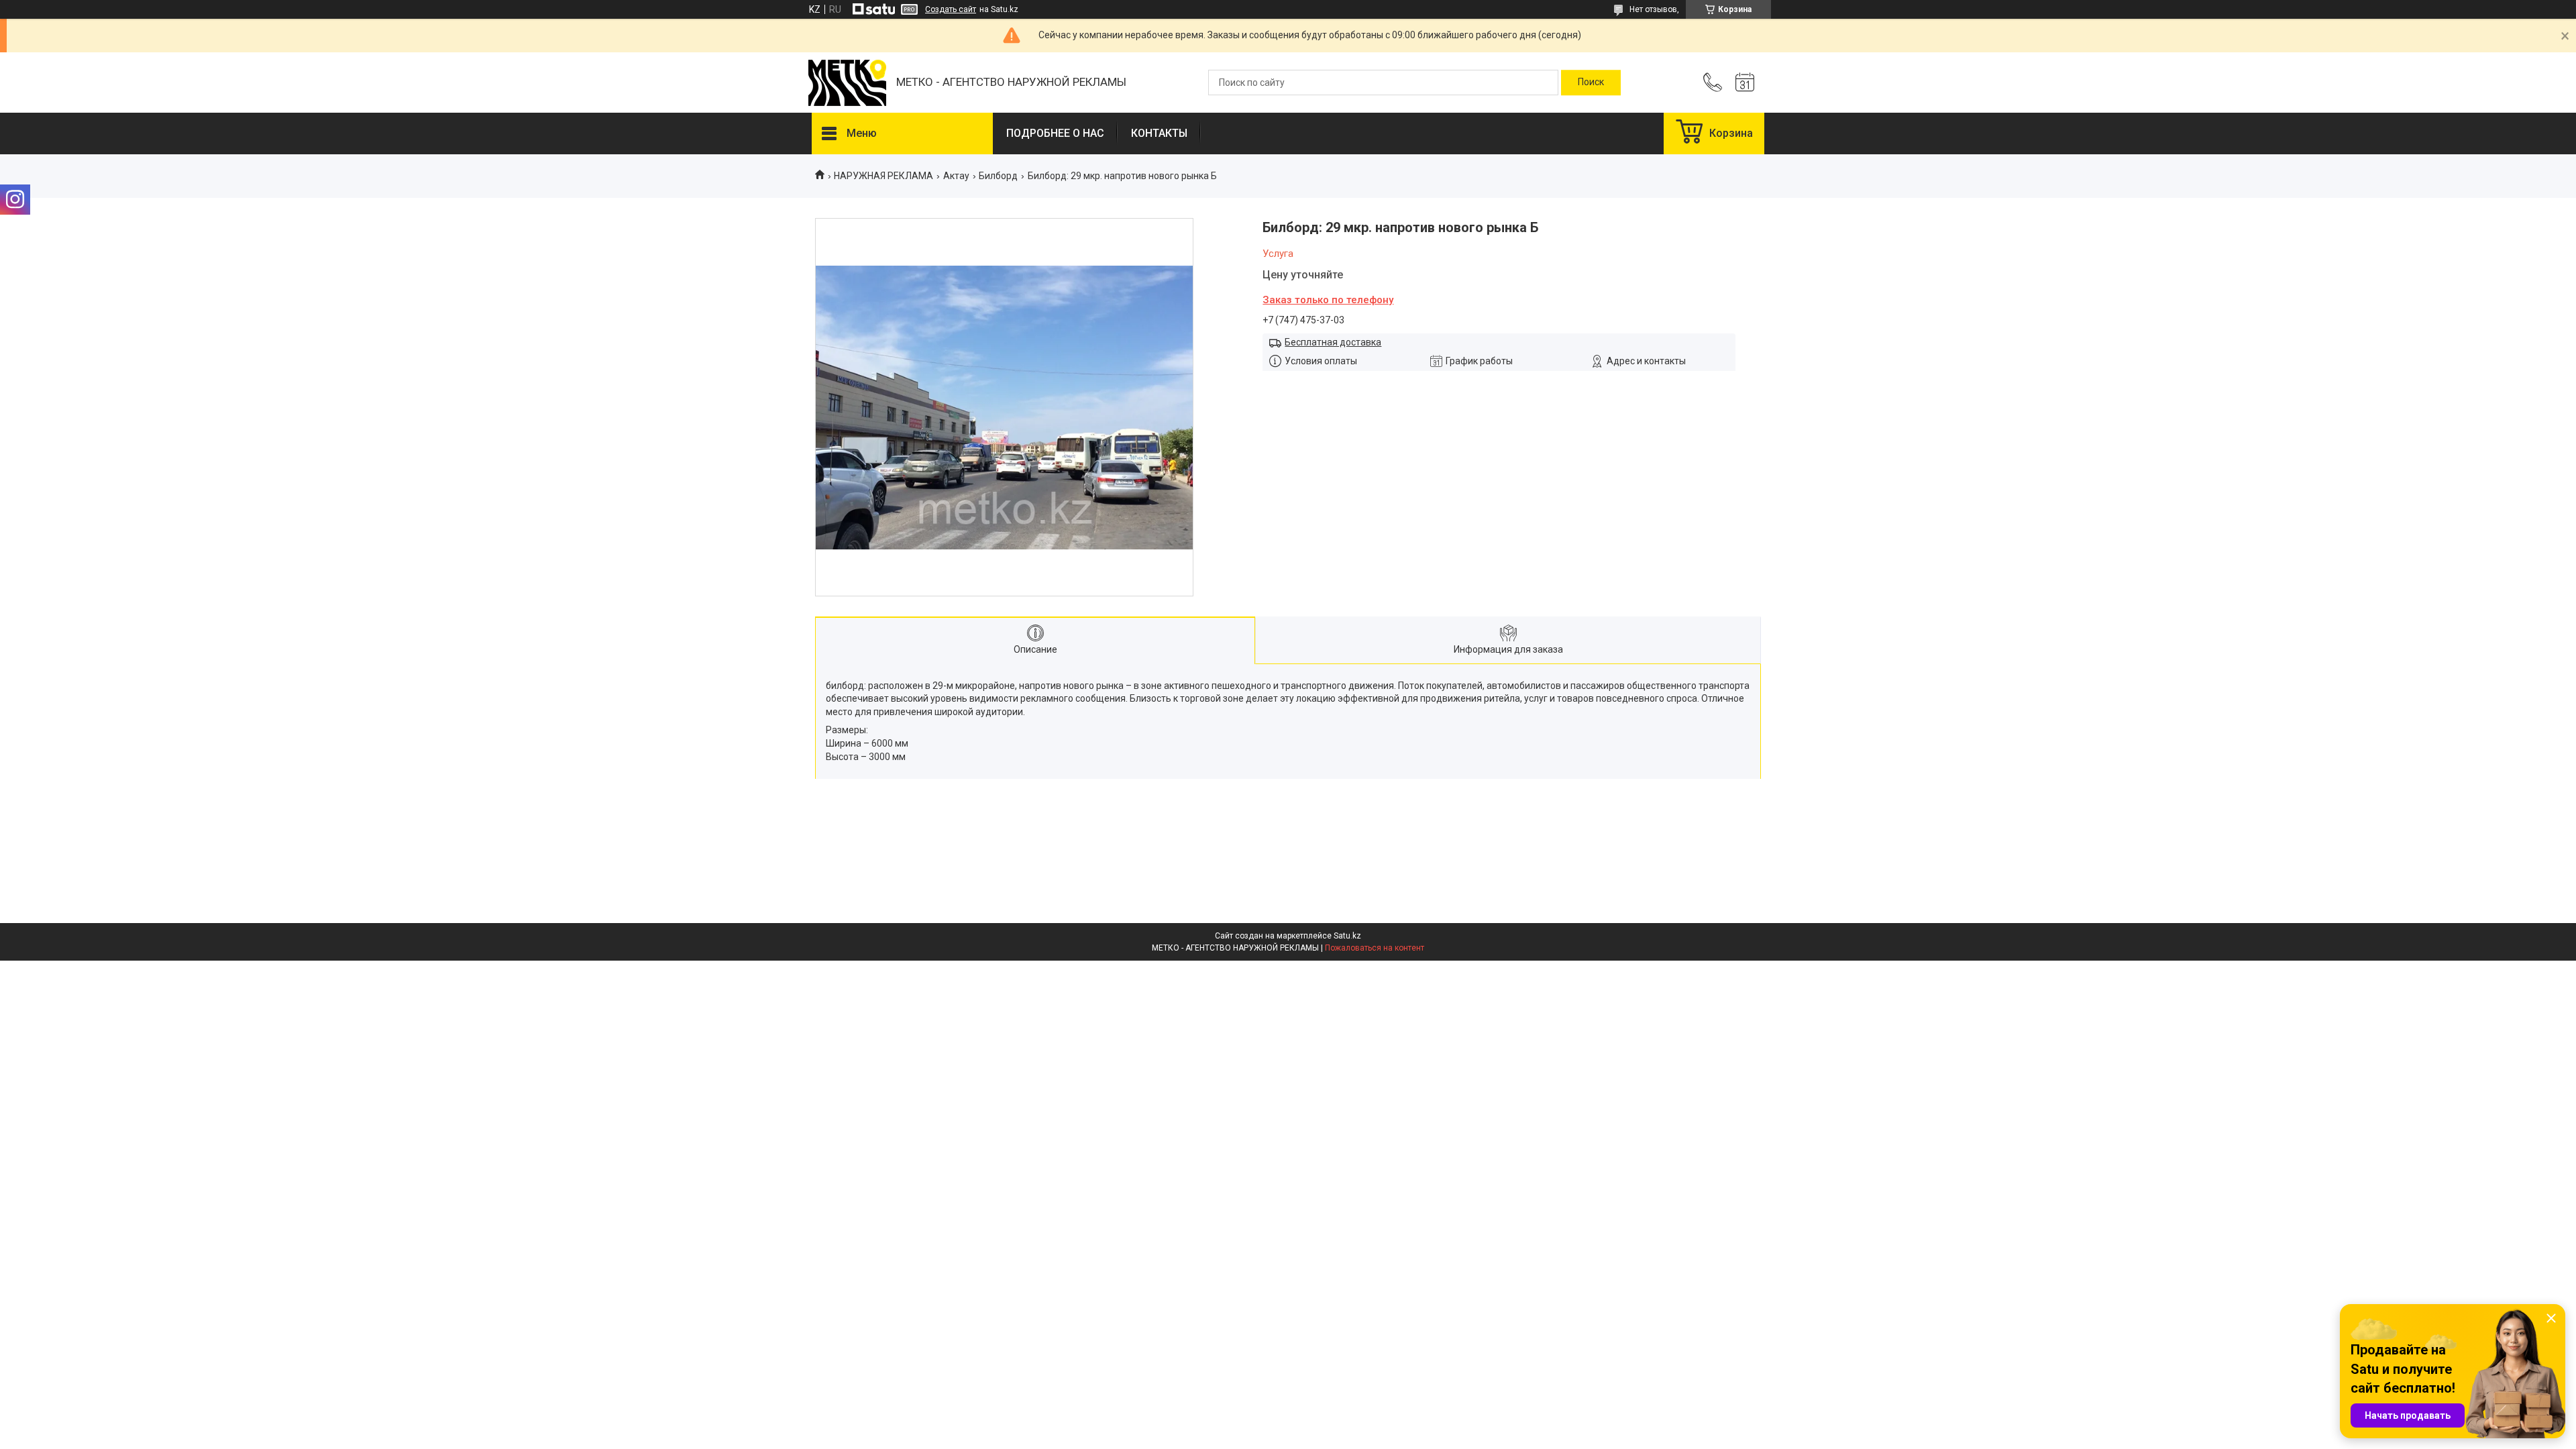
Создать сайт (951, 9)
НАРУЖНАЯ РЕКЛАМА (883, 176)
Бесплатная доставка (1333, 342)
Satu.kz (1347, 936)
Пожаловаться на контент (1375, 948)
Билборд (998, 176)
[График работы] (1745, 83)
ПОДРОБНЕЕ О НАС (1055, 133)
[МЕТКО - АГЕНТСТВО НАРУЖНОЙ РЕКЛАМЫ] (847, 83)
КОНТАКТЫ (1159, 133)
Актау (956, 176)
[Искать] (1591, 83)
